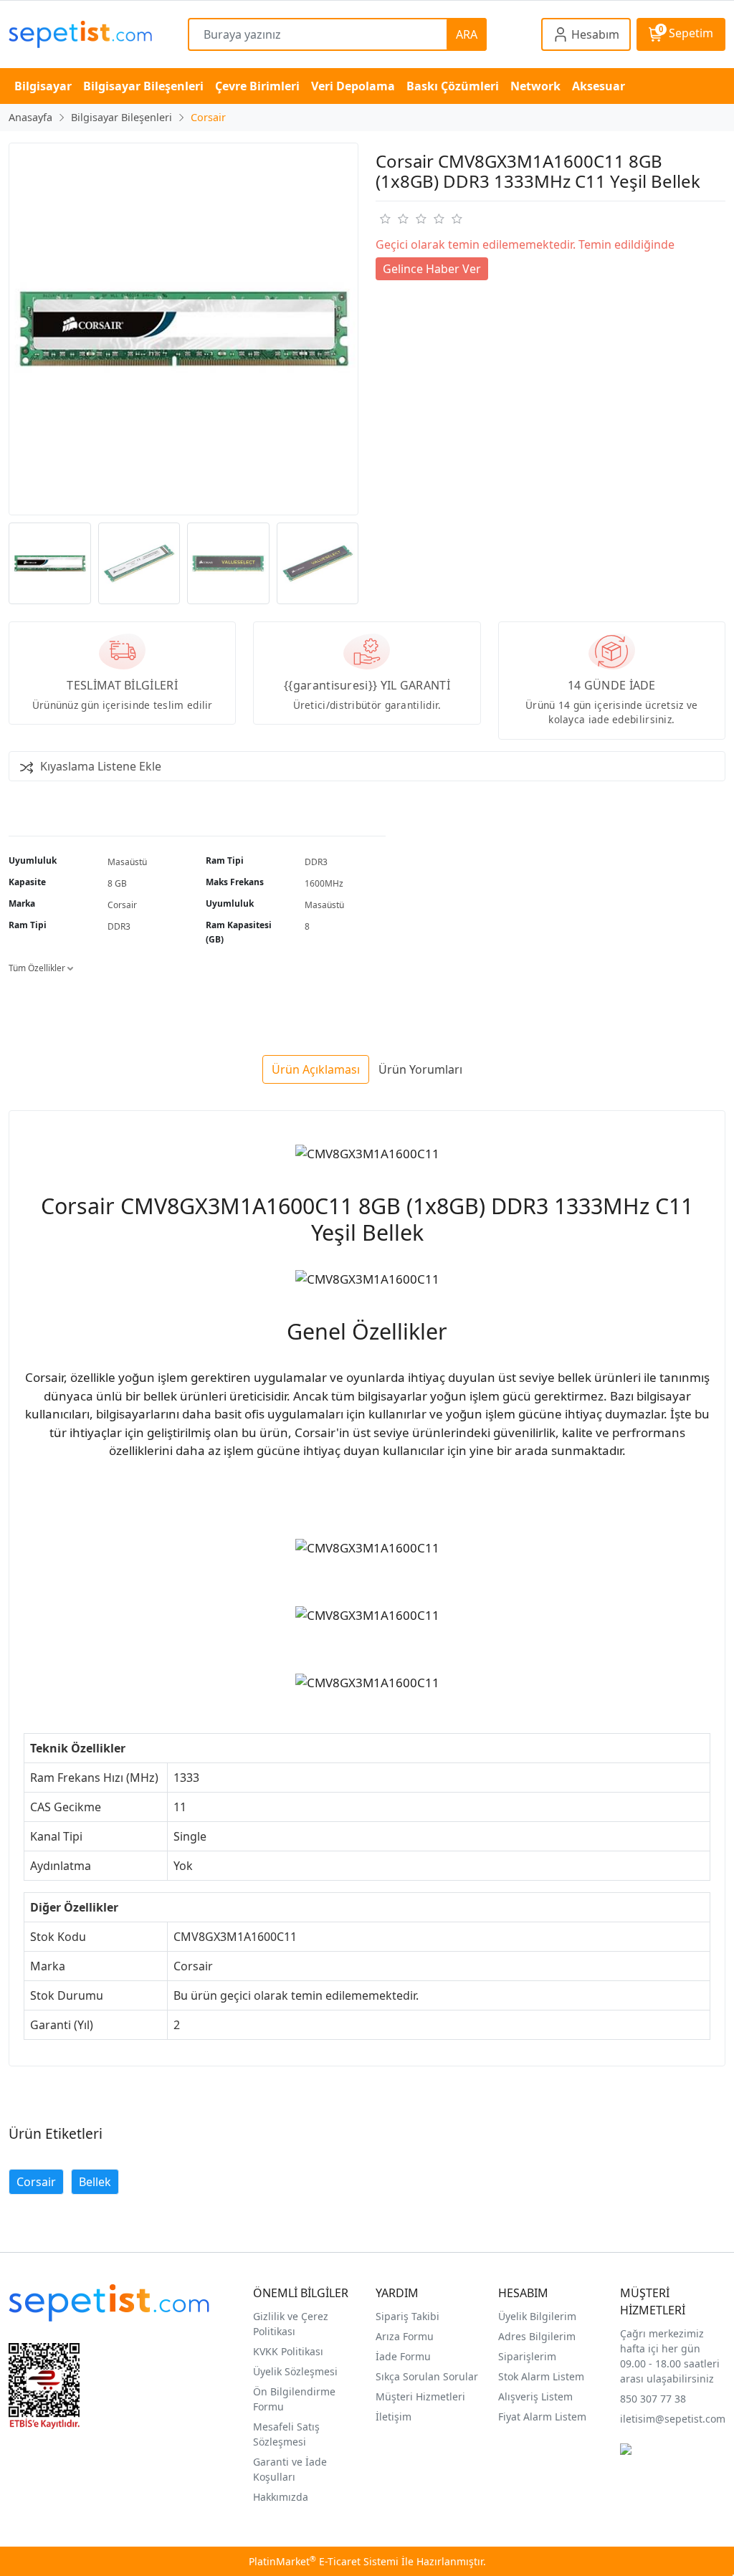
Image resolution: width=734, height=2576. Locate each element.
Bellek (95, 2182)
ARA (467, 34)
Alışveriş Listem (535, 2396)
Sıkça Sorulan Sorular (427, 2376)
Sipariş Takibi (407, 2316)
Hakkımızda (281, 2497)
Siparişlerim (527, 2356)
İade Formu (403, 2356)
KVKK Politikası (288, 2351)
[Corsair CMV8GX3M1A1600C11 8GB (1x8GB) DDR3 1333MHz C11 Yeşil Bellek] (183, 329)
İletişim (394, 2417)
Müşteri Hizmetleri (420, 2396)
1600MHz (324, 883)
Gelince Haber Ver (432, 269)
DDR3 (316, 862)
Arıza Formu (405, 2336)
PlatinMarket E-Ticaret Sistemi (324, 2561)
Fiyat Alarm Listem (542, 2417)
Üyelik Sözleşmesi (295, 2371)
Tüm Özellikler (38, 968)
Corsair (122, 905)
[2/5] (394, 219)
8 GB (117, 883)
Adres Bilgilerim (537, 2336)
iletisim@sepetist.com (673, 2419)
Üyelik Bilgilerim (537, 2316)
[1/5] (385, 219)
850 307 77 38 (653, 2399)
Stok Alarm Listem (541, 2376)
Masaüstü (127, 862)
